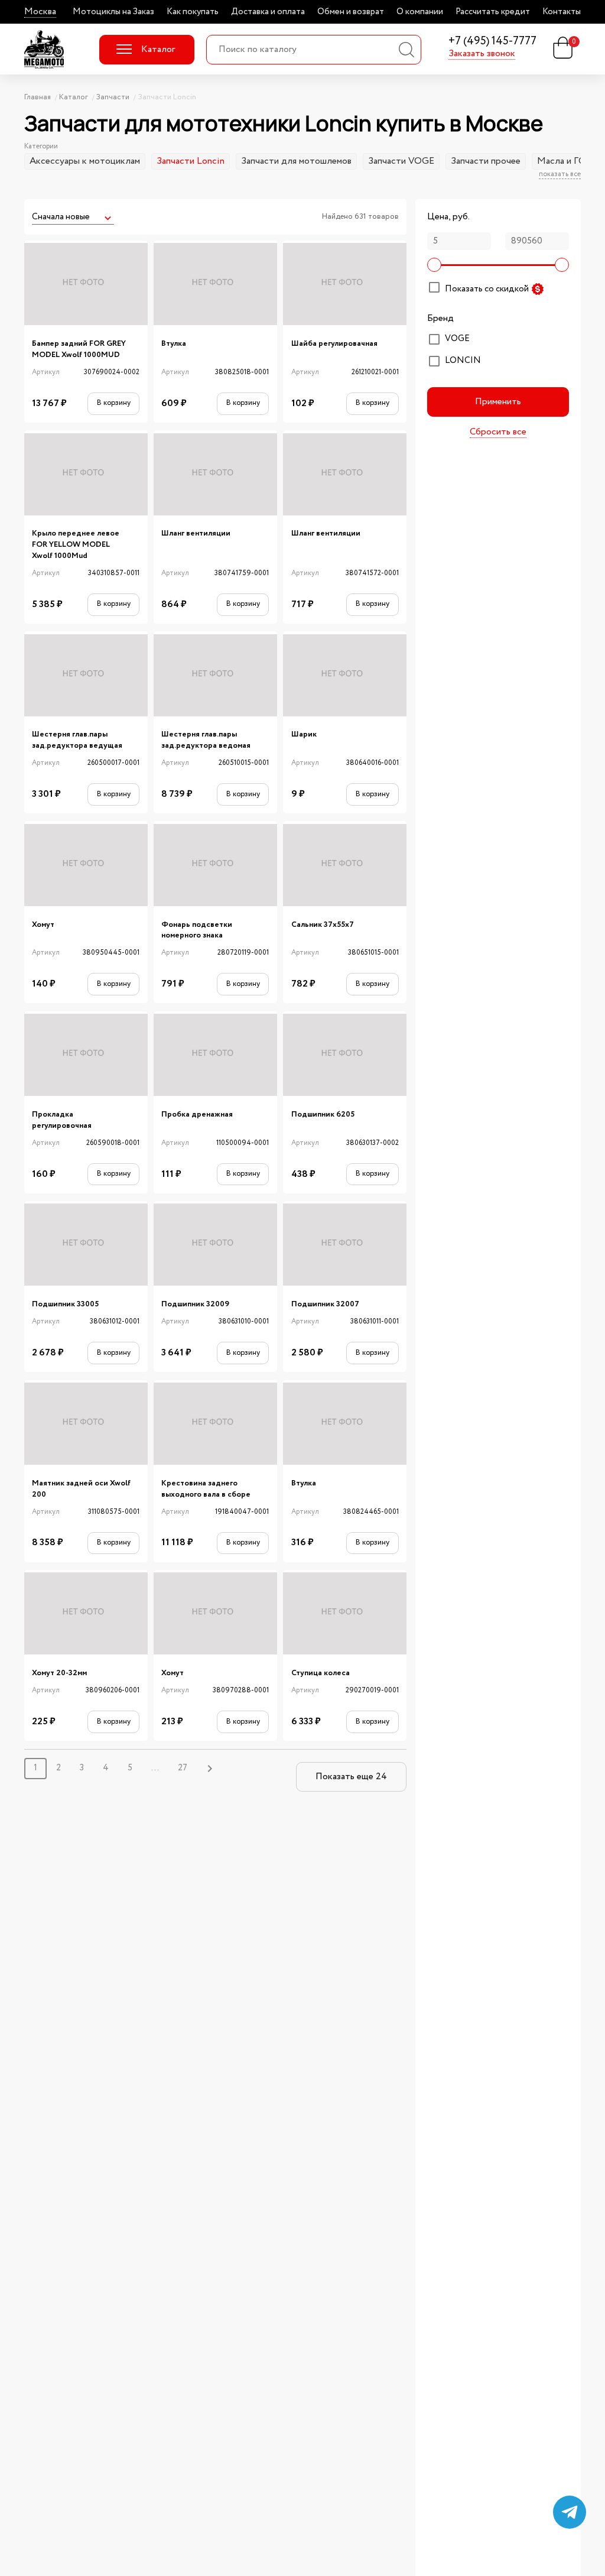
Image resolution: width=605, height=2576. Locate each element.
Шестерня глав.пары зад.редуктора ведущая (77, 740)
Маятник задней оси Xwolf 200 (81, 1489)
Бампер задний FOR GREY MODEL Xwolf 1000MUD (79, 349)
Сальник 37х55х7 (323, 925)
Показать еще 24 (351, 1777)
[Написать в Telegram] (570, 2512)
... (155, 1768)
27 (183, 1768)
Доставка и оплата (268, 12)
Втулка (174, 344)
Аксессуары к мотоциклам (85, 161)
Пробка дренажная (197, 1115)
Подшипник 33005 (65, 1304)
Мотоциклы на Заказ (113, 12)
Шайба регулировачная (334, 344)
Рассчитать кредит (493, 12)
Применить (498, 402)
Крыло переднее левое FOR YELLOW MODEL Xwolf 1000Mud (76, 544)
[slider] (434, 265)
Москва (40, 12)
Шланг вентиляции (196, 533)
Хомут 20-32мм (59, 1673)
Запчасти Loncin (191, 161)
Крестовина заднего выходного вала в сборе (206, 1489)
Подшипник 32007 (325, 1304)
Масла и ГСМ (565, 161)
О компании (420, 12)
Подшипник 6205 (323, 1115)
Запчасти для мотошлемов (296, 161)
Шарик (304, 734)
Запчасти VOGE (401, 161)
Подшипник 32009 (195, 1304)
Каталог (158, 49)
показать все (560, 174)
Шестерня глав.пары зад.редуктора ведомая (206, 740)
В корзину (114, 403)
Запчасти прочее (486, 161)
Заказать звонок (482, 54)
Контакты (562, 12)
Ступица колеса (321, 1673)
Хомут (43, 925)
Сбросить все (498, 432)
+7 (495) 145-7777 (492, 42)
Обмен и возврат (351, 12)
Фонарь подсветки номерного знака (197, 930)
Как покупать (193, 12)
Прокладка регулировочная (62, 1120)
